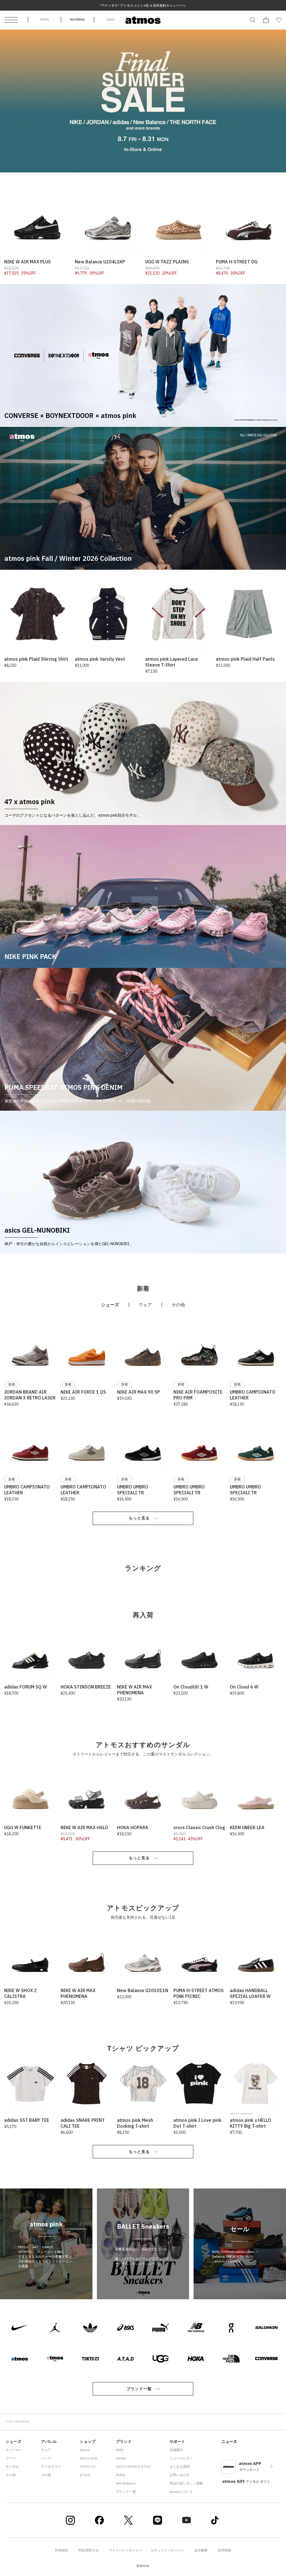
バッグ (46, 2458)
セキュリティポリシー (167, 2550)
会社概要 (201, 2550)
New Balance (126, 2483)
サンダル (12, 2466)
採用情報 (224, 2550)
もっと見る (139, 1518)
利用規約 (62, 2550)
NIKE (120, 2450)
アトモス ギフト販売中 (143, 5)
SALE (110, 19)
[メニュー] (11, 20)
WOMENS (78, 19)
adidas (121, 2458)
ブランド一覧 (139, 2389)
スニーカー (14, 2450)
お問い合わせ (180, 2475)
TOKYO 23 (88, 2466)
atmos (85, 2450)
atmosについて (181, 2492)
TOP (9, 2422)
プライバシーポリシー (125, 2550)
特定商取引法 (89, 2550)
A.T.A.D (85, 2475)
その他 (11, 2475)
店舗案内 (176, 2450)
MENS (45, 19)
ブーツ (11, 2458)
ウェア (46, 2450)
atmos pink (89, 2458)
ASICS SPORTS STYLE (133, 2466)
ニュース (229, 2442)
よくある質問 (180, 2466)
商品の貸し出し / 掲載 (186, 2483)
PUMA (121, 2475)
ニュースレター (181, 2458)
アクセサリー (51, 2466)
